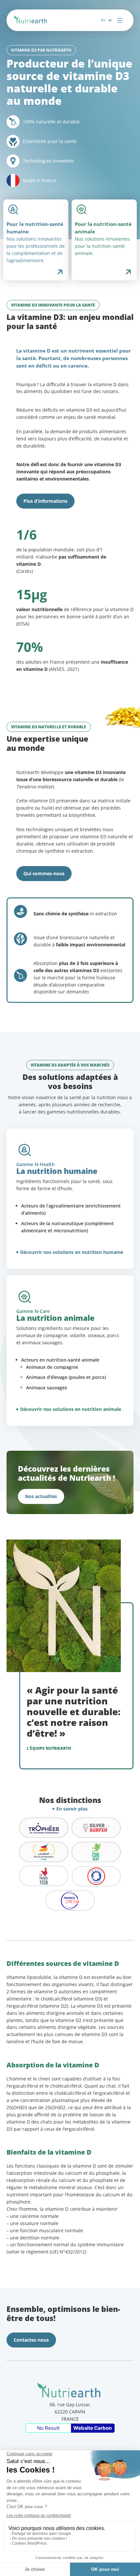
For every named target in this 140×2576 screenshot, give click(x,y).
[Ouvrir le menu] (120, 20)
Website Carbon (92, 2428)
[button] (45, 501)
